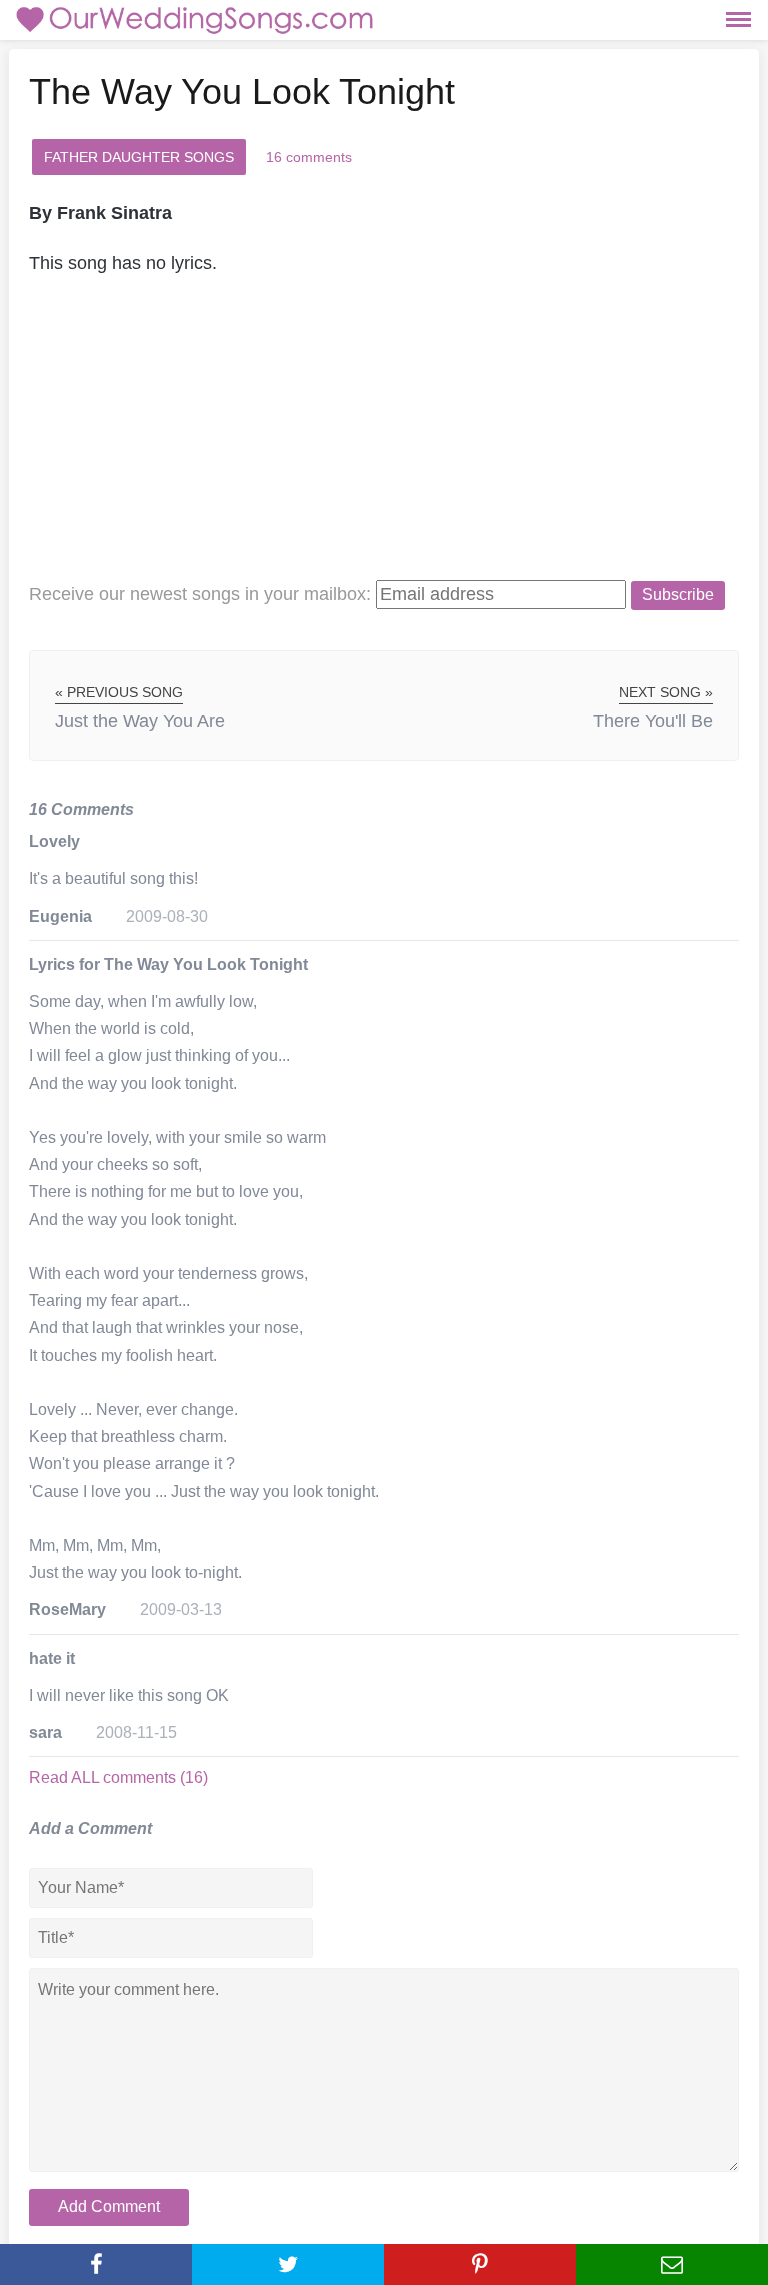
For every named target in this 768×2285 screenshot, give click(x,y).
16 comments (309, 157)
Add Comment (109, 2206)
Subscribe (678, 594)
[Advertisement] (384, 439)
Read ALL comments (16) (118, 1777)
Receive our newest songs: (200, 594)
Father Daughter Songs (139, 157)
